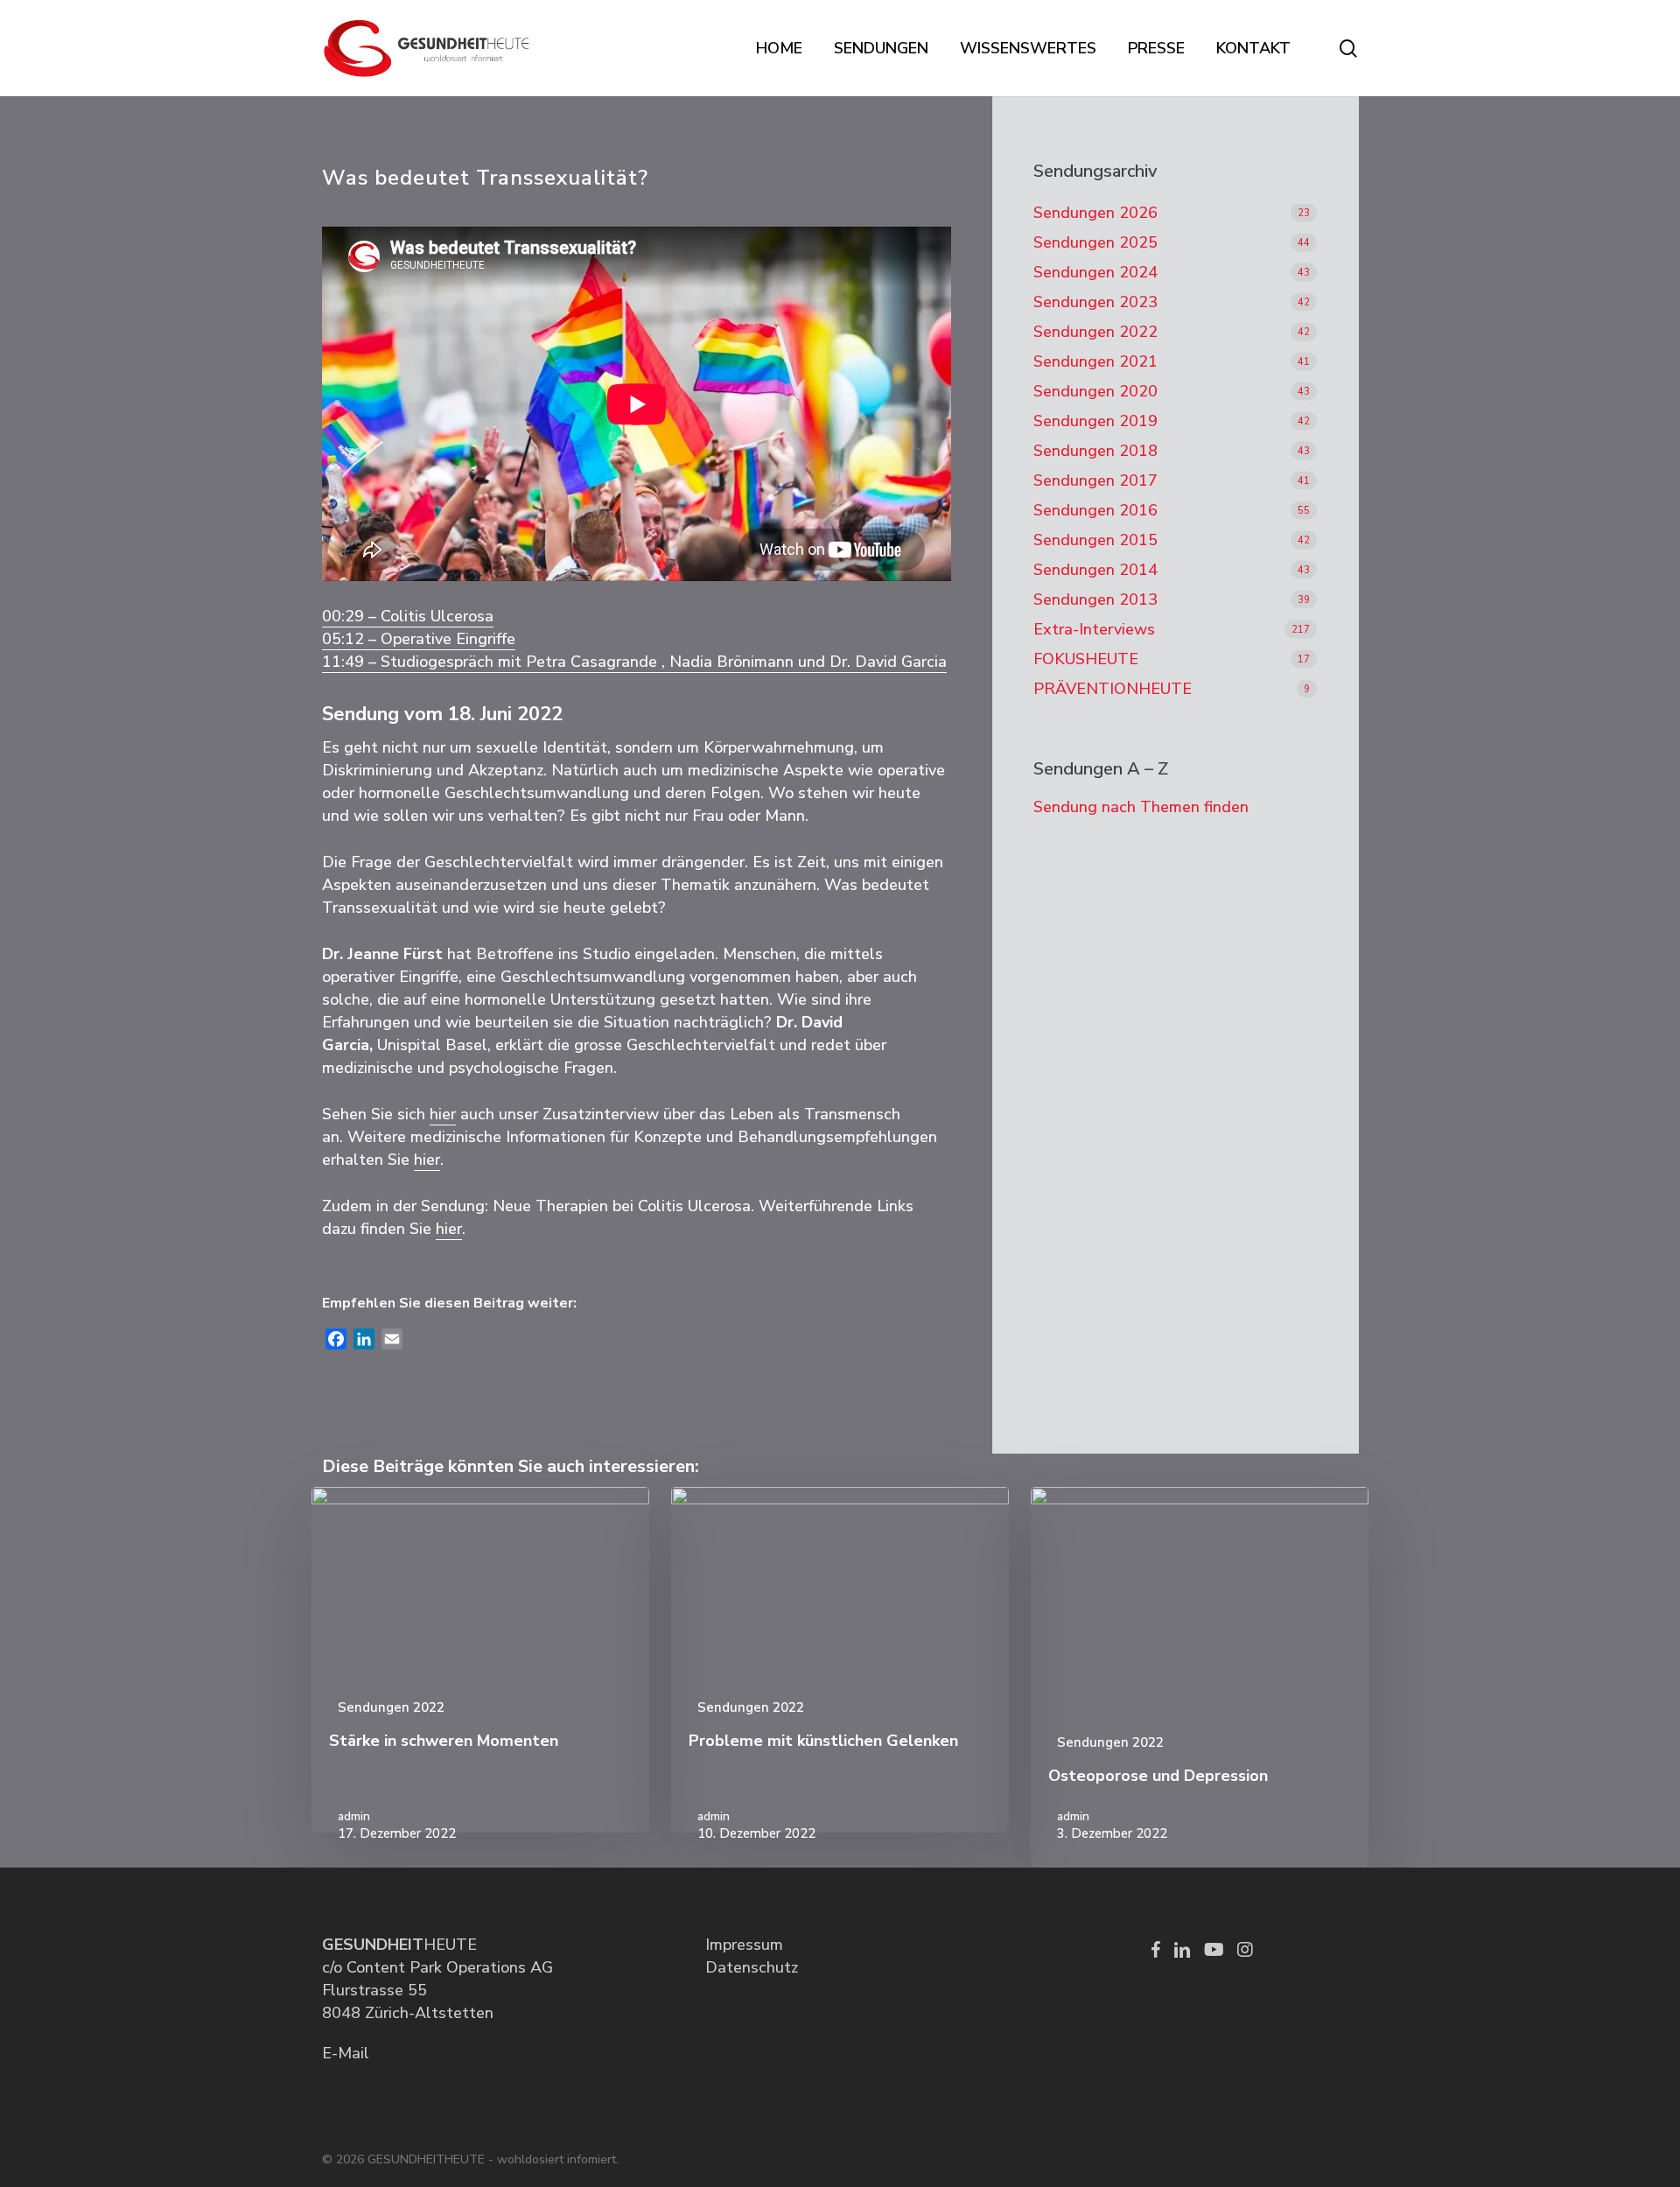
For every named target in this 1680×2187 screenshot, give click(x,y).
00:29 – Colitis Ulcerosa (408, 616)
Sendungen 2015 (1095, 540)
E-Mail (346, 2053)
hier (443, 1114)
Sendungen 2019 (1095, 421)
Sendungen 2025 (1095, 242)
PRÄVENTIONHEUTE (1113, 689)
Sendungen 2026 (1095, 213)
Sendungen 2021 (1095, 361)
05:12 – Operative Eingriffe (419, 639)
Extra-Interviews (1094, 629)
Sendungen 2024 (1095, 272)
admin (354, 1816)
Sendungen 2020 (1095, 391)
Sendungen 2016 (1095, 510)
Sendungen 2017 (1095, 480)
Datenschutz (752, 1967)
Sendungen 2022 (1095, 332)
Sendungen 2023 (1095, 302)
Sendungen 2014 (1095, 570)
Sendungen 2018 (1095, 451)
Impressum (744, 1945)
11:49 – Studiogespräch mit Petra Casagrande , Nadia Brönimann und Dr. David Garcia (634, 662)
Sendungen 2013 (1095, 599)
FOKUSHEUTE (1086, 659)
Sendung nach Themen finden (1141, 807)
